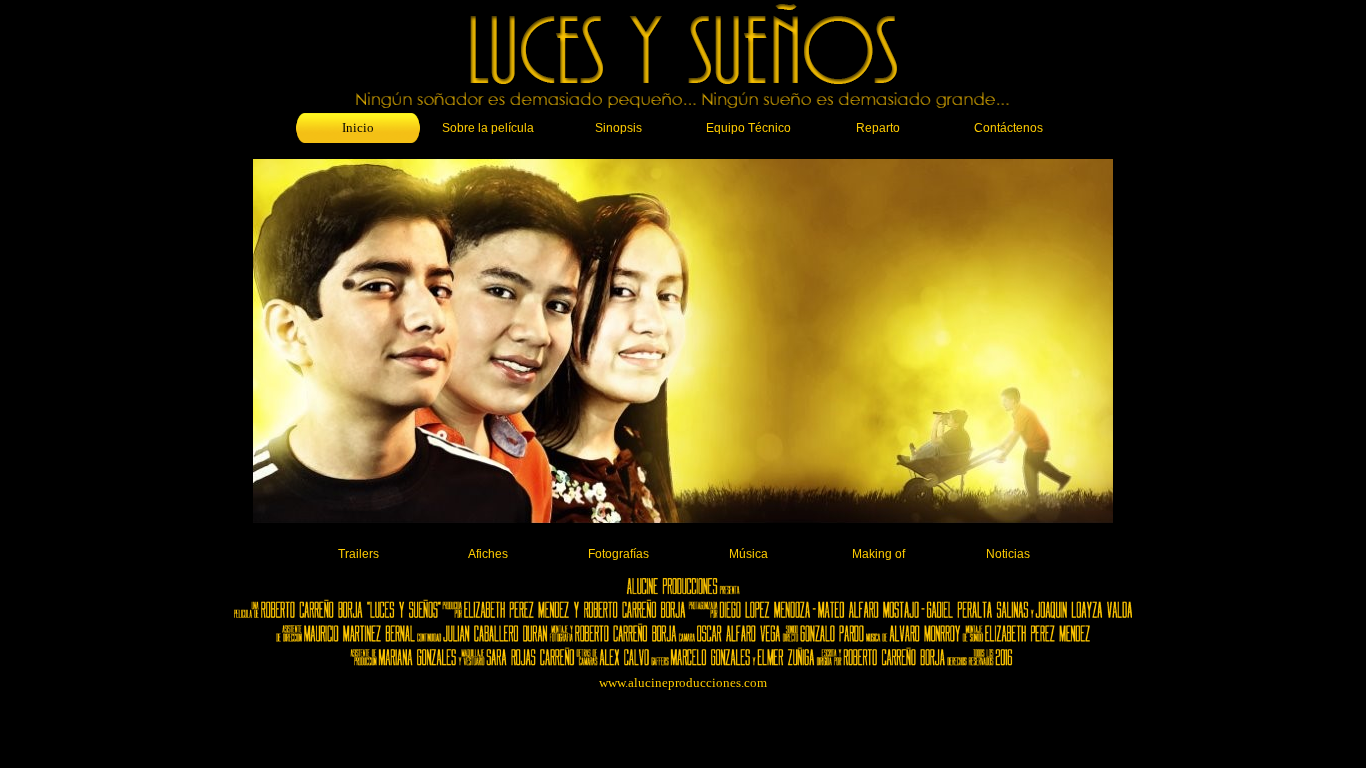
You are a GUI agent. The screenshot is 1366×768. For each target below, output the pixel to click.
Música (748, 554)
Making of (878, 554)
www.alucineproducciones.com (683, 682)
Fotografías (618, 554)
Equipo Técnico (748, 128)
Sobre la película (488, 128)
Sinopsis (618, 128)
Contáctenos (1008, 128)
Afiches (488, 554)
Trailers (358, 554)
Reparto (878, 128)
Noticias (1008, 554)
